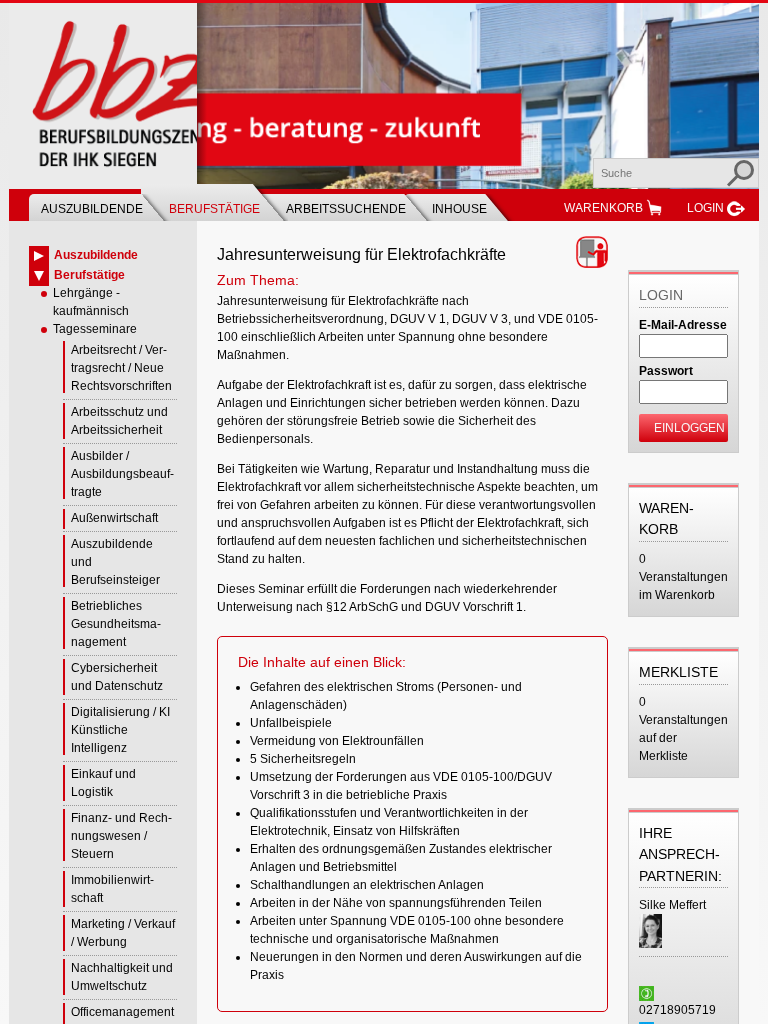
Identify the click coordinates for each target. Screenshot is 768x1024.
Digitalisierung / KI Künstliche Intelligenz (120, 730)
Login (705, 208)
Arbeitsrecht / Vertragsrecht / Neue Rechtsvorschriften (121, 368)
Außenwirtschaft (114, 518)
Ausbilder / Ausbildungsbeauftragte (122, 474)
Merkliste (678, 672)
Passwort (666, 371)
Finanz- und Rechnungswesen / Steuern (121, 836)
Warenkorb (603, 208)
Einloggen (689, 428)
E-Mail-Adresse (683, 325)
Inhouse (459, 209)
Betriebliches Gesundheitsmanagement (116, 624)
